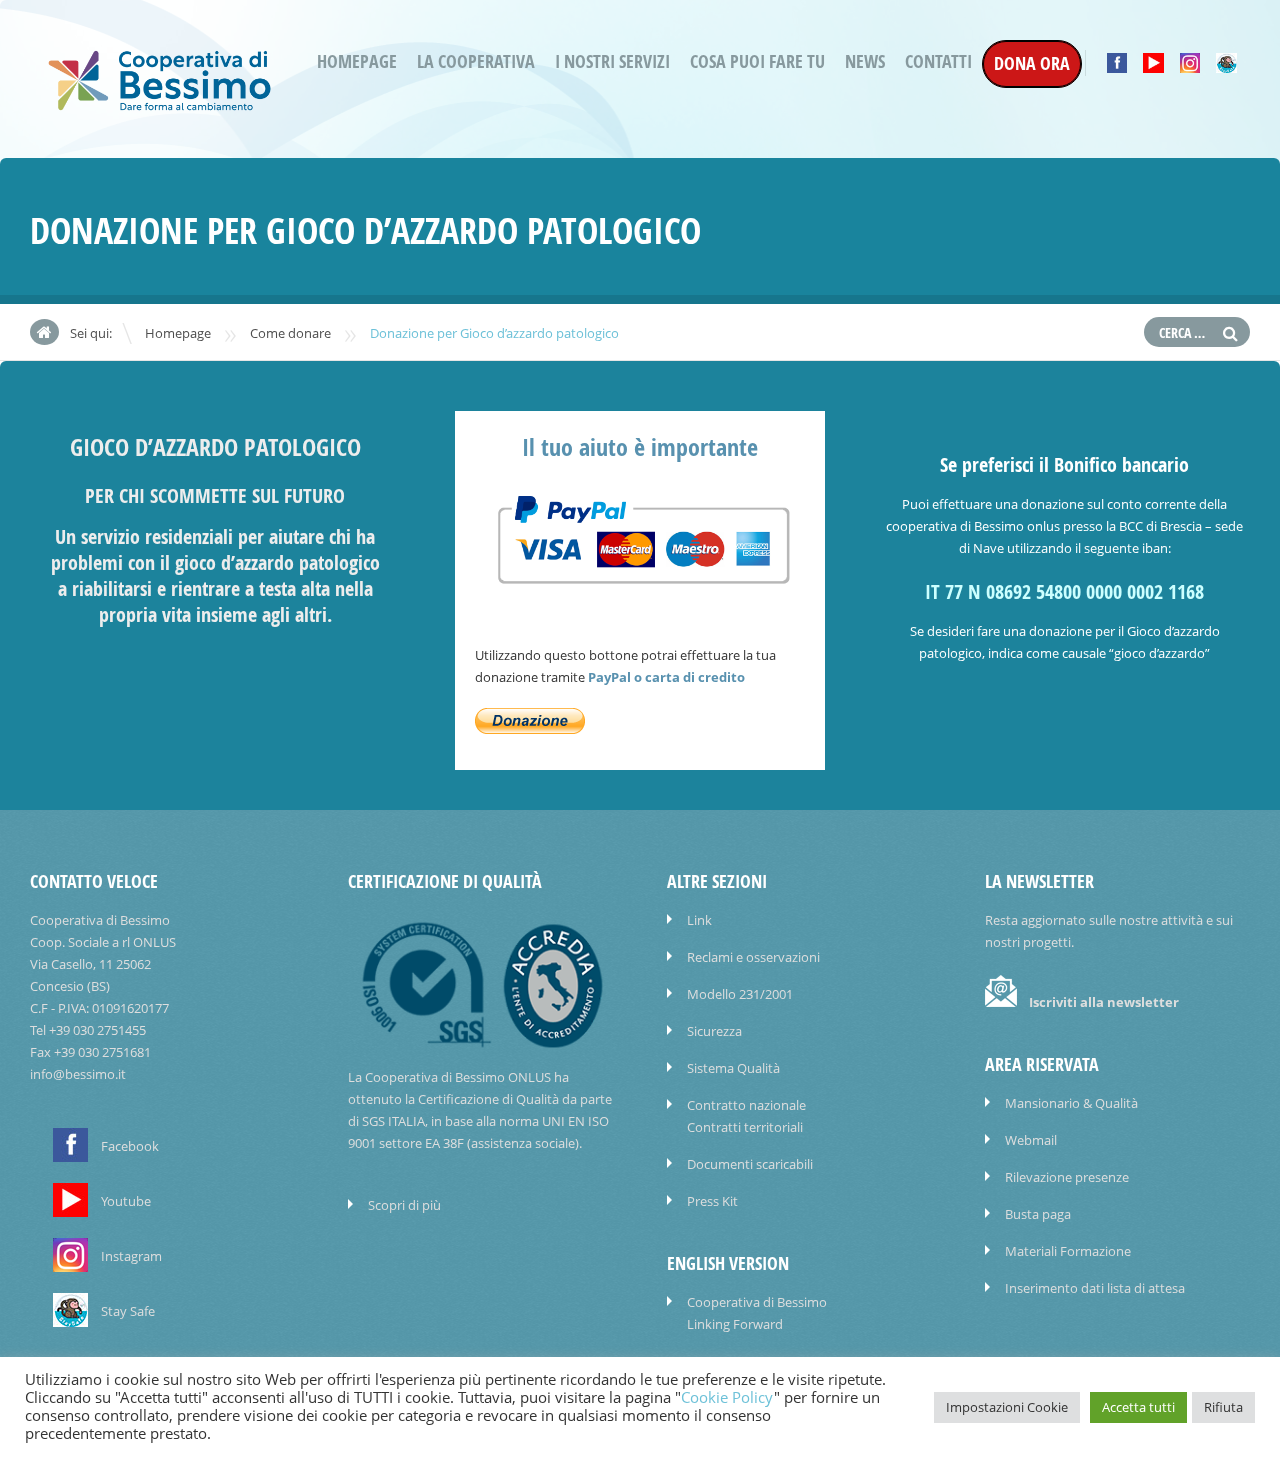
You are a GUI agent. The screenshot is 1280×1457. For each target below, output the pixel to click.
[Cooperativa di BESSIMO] (160, 104)
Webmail (1031, 1140)
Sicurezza (714, 1031)
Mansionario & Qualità (1071, 1103)
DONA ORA (1032, 63)
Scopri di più (404, 1205)
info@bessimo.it (78, 1074)
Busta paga (1038, 1214)
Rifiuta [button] (1223, 1407)
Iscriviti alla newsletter (1104, 1002)
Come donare (290, 333)
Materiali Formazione (1068, 1251)
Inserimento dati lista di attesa (1095, 1288)
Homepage (357, 61)
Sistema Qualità (733, 1068)
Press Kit (712, 1201)
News (865, 61)
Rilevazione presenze (1067, 1177)
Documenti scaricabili (750, 1164)
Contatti (938, 61)
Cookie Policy (727, 1397)
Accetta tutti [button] (1138, 1407)
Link (699, 920)
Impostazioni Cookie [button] (1007, 1407)
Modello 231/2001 (740, 994)
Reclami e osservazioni (753, 957)
